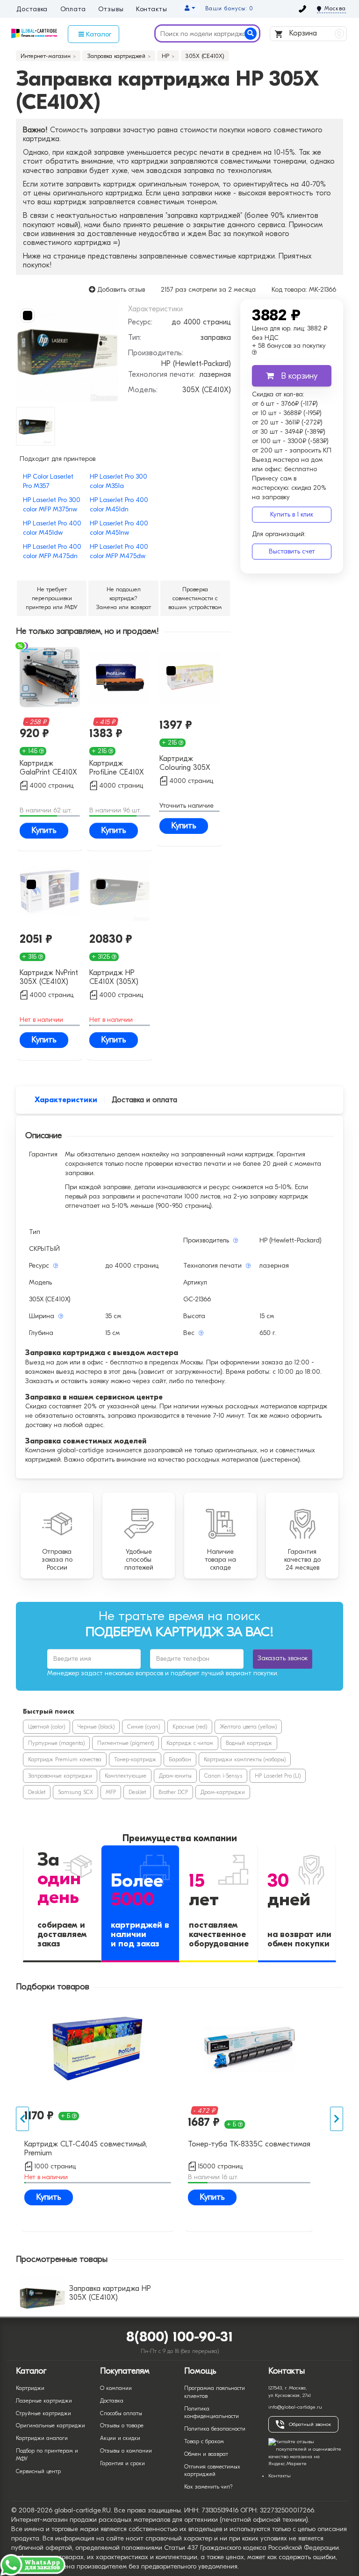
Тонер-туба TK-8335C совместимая (249, 2144)
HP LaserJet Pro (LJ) (278, 1776)
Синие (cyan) (144, 1727)
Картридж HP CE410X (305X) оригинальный (114, 978)
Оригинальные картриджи (50, 2425)
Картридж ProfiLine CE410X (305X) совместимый (117, 768)
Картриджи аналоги (42, 2438)
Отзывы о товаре (122, 2425)
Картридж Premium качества (65, 1759)
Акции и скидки (120, 2438)
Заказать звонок (283, 1658)
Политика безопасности (215, 2429)
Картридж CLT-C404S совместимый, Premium (86, 2149)
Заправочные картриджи (60, 1776)
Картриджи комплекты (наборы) (245, 1759)
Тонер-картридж (135, 1759)
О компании (116, 2388)
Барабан (180, 1759)
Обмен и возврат (206, 2454)
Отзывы (111, 9)
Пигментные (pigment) (126, 1743)
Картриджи (30, 2388)
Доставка (32, 9)
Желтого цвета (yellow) (248, 1727)
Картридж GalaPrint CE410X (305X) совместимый (48, 768)
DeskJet (37, 1792)
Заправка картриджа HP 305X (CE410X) (110, 2293)
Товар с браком (204, 2441)
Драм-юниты (175, 1776)
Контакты (152, 9)
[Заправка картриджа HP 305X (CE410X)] (67, 351)
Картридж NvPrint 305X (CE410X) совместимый (49, 978)
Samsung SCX (75, 1792)
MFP (111, 1792)
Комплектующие (126, 1776)
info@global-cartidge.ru (295, 2407)
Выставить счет (292, 551)
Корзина (314, 33)
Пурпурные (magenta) (56, 1743)
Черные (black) (96, 1727)
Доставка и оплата (144, 1100)
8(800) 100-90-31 (180, 2337)
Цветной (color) (47, 1727)
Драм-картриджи (223, 1792)
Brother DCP (173, 1792)
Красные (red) (190, 1727)
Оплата (73, 9)
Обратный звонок (310, 2424)
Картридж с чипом (190, 1743)
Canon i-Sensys (223, 1776)
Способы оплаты (121, 2413)
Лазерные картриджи (44, 2401)
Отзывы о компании (126, 2451)
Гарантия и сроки (122, 2463)
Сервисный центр (38, 2471)
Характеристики (66, 1100)
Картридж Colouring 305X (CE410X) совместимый (185, 764)
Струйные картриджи (43, 2413)
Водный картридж (249, 1743)
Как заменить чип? (208, 2487)
